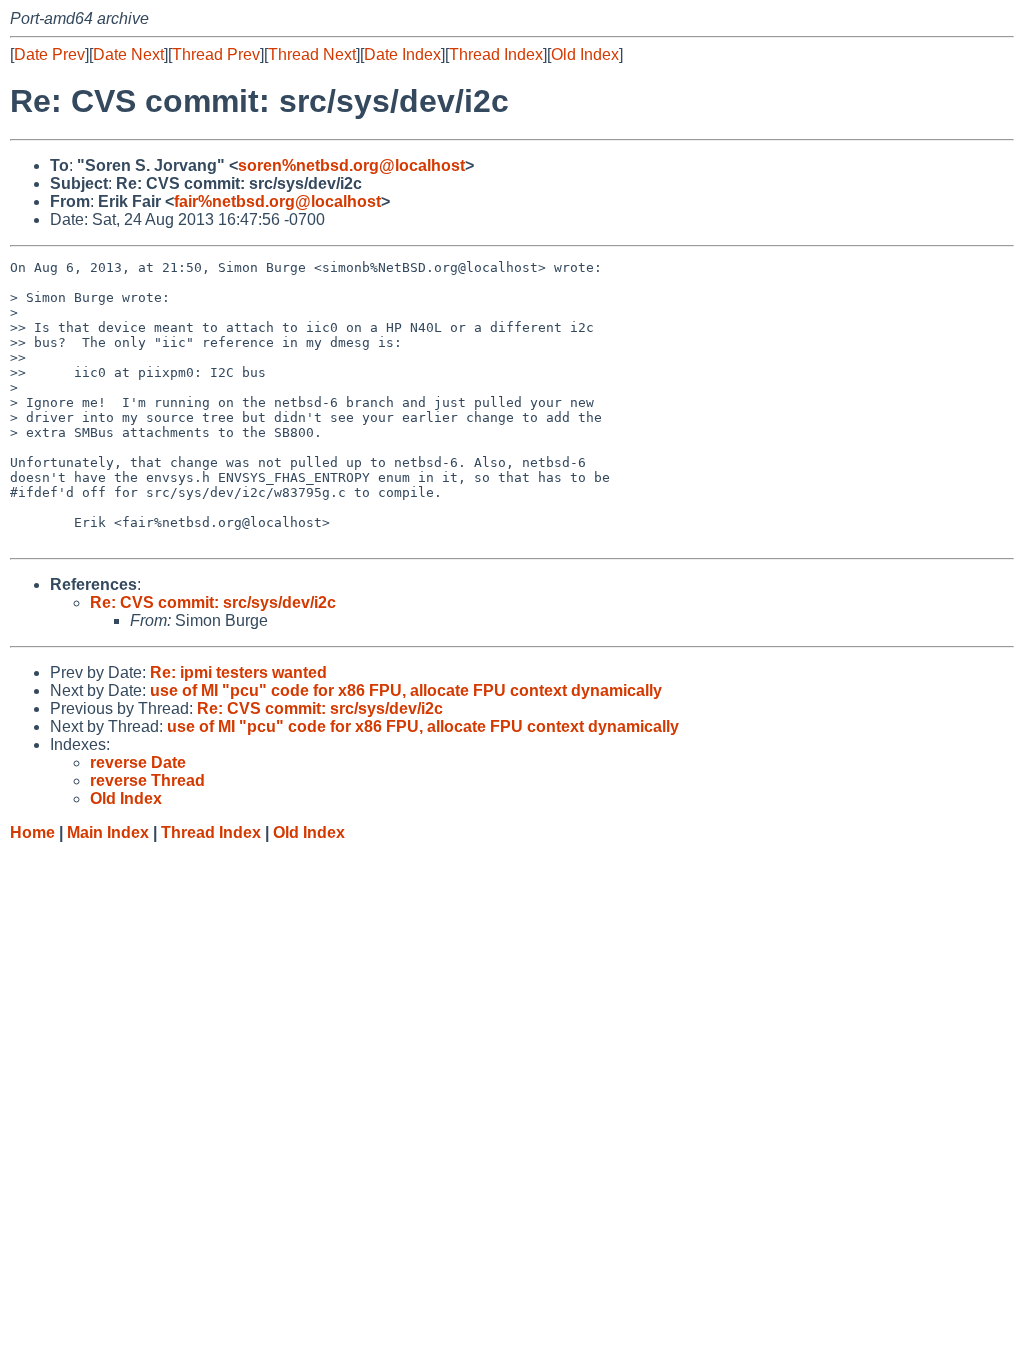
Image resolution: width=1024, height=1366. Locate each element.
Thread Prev (216, 54)
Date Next (128, 54)
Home (32, 832)
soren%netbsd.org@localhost (351, 165)
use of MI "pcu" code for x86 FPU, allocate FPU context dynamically (406, 690)
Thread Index (496, 54)
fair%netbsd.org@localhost (277, 201)
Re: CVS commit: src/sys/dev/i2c (213, 602)
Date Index (402, 54)
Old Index (585, 54)
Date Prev (49, 54)
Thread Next (312, 54)
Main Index (108, 832)
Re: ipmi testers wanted (238, 672)
